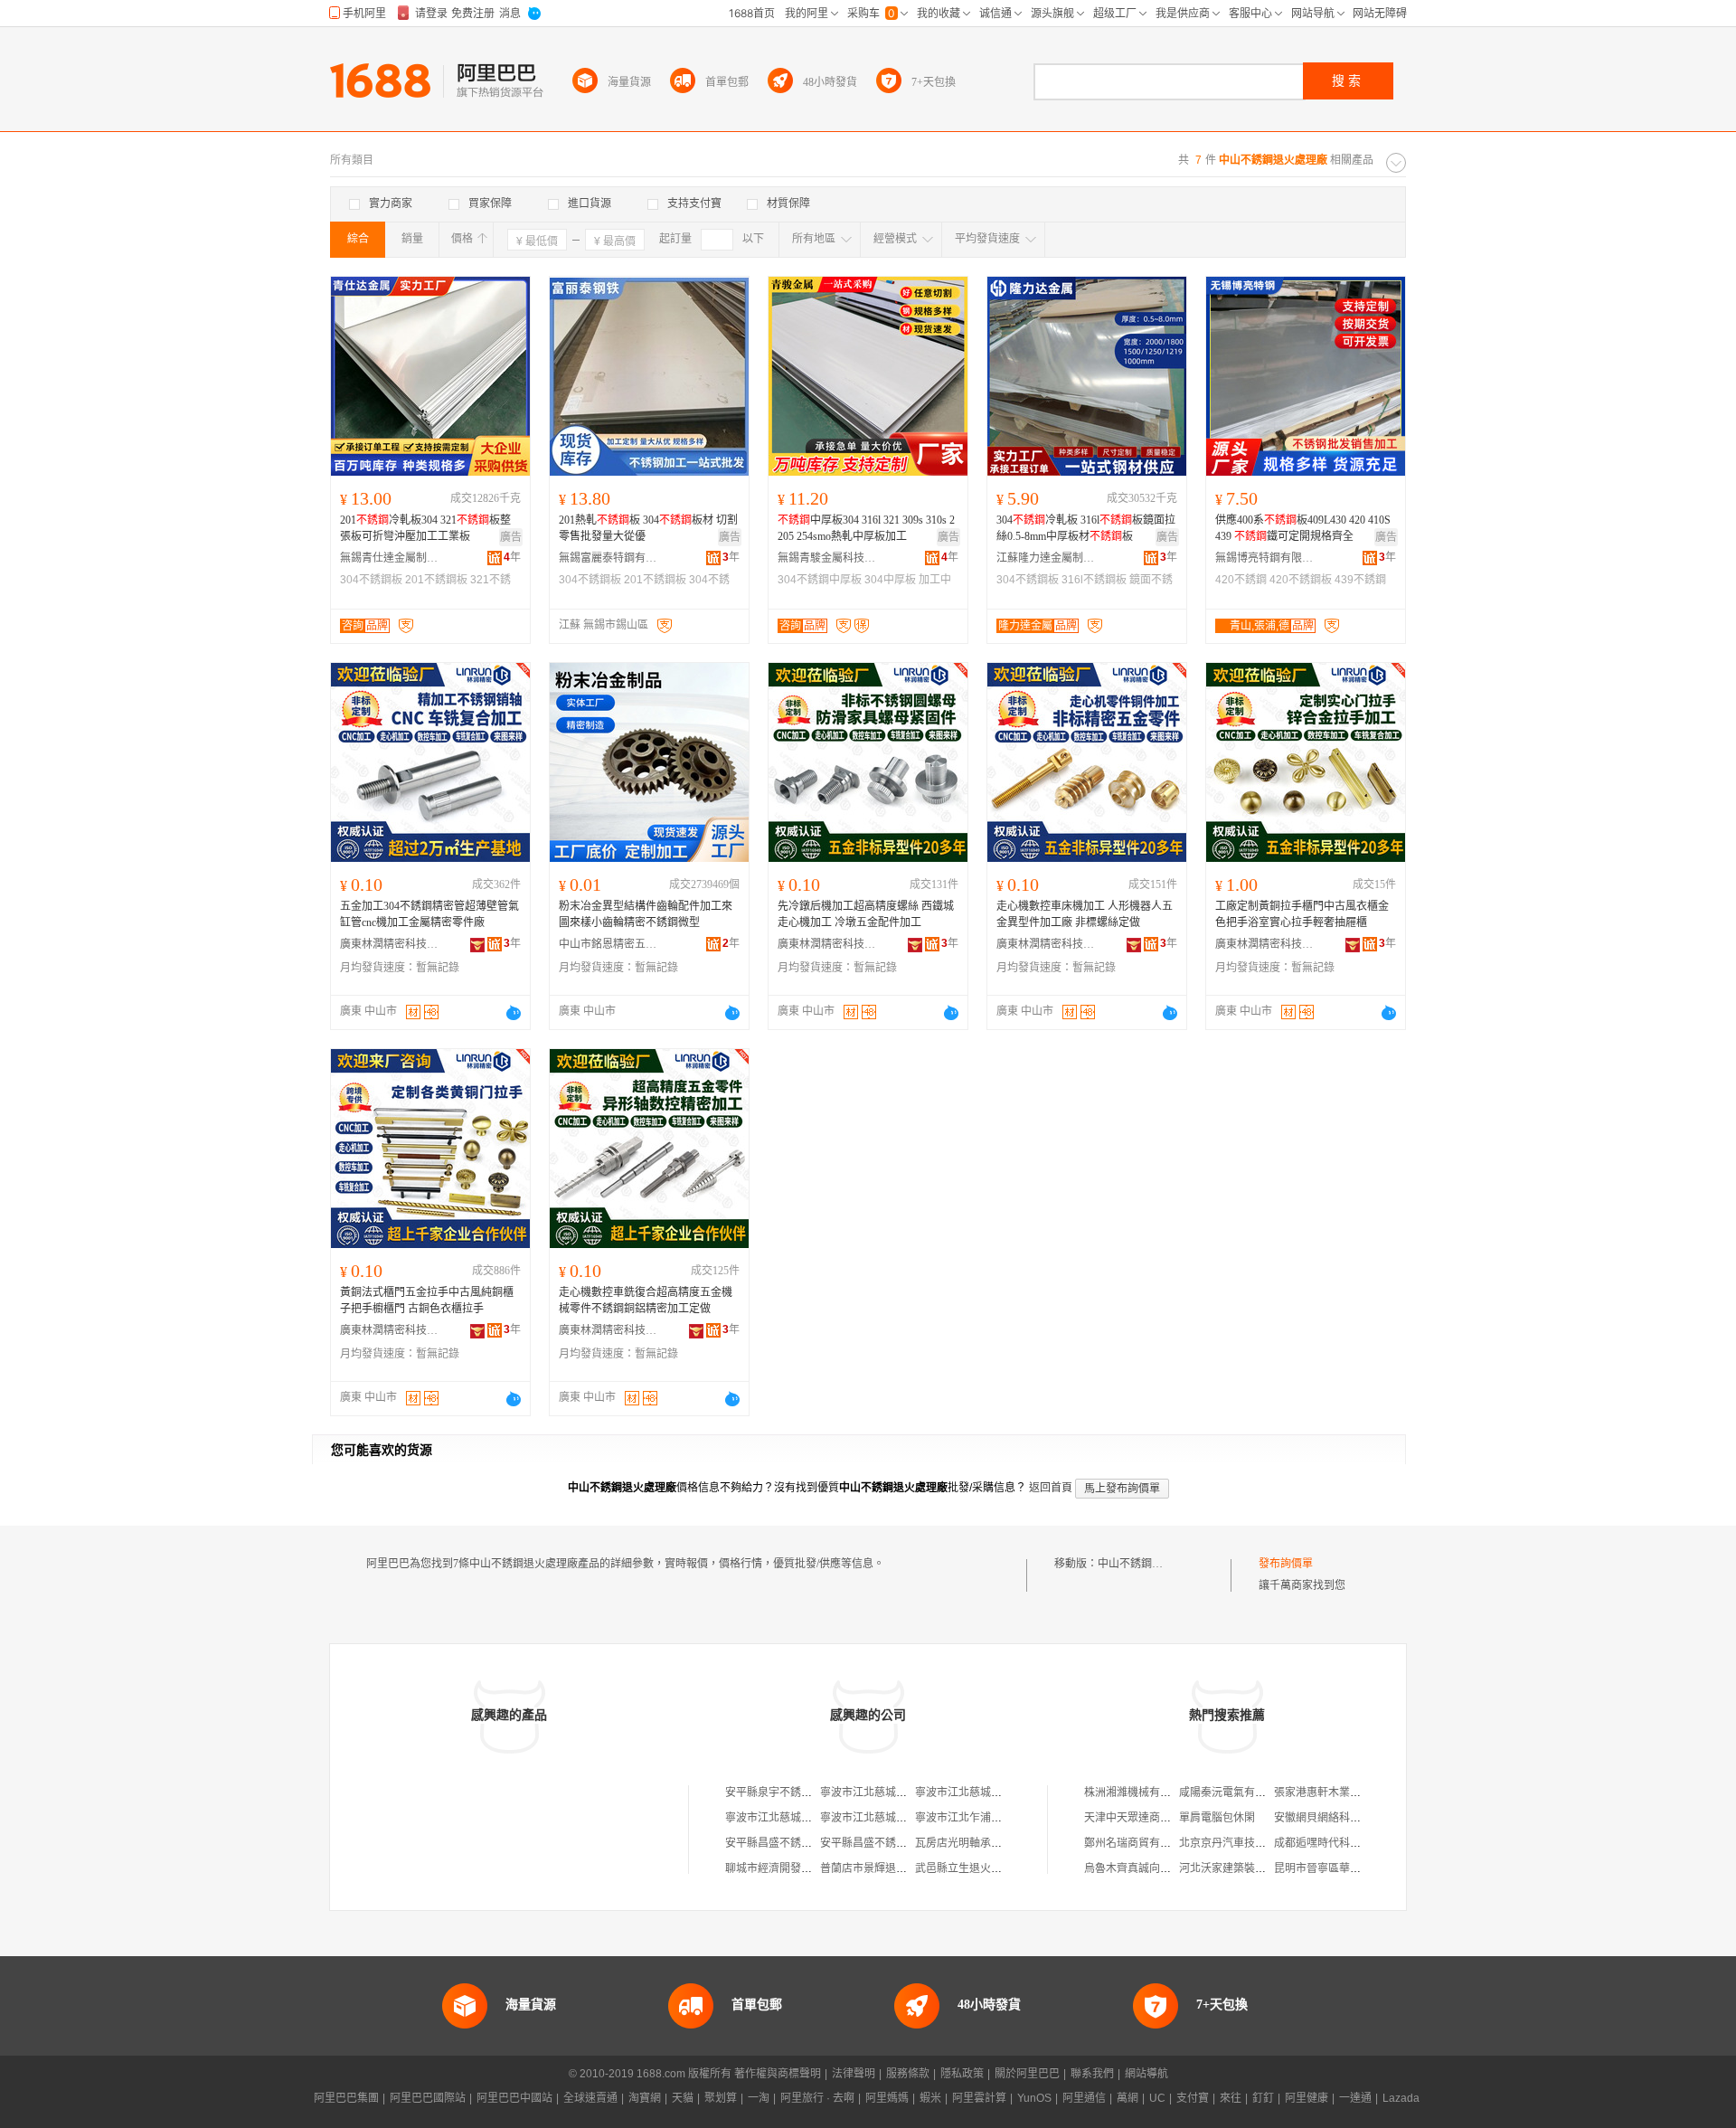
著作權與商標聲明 (778, 2074)
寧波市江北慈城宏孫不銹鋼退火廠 (901, 1818)
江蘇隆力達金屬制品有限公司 (1046, 558)
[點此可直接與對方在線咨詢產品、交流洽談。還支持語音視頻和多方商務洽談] (514, 1013)
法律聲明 (854, 2074)
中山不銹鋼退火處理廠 (1152, 1564)
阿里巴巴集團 (346, 2098)
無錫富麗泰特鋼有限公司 (609, 558)
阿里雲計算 (979, 2098)
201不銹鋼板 (436, 580)
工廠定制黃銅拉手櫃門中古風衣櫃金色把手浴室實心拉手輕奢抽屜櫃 (1302, 914)
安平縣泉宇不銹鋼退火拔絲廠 (796, 1792)
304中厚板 (890, 580)
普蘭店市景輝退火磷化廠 (880, 1868)
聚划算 (721, 2098)
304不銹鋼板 (371, 580)
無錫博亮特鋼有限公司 (1265, 558)
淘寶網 (645, 2098)
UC (1157, 2098)
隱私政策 (962, 2074)
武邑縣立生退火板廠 (964, 1868)
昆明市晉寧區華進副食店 (1334, 1868)
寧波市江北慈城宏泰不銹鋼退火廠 (807, 1818)
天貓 (683, 2098)
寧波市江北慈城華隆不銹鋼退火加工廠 (912, 1792)
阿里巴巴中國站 (514, 2098)
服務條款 (908, 2074)
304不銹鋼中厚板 (820, 580)
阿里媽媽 (887, 2098)
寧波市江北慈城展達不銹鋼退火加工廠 (1007, 1792)
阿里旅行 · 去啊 (817, 2098)
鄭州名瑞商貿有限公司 (1138, 1843)
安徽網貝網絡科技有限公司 (1339, 1818)
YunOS (1034, 2098)
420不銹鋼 (1241, 580)
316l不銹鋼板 (1094, 580)
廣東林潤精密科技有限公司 (390, 944)
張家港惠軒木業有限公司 (1334, 1792)
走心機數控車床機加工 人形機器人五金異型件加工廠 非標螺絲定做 (1085, 914)
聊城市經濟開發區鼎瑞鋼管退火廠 (807, 1868)
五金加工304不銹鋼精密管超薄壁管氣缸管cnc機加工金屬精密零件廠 (429, 914)
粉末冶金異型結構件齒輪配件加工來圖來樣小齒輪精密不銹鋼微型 (646, 914)
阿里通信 (1084, 2098)
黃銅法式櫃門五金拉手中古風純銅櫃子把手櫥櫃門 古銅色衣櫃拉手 (427, 1300)
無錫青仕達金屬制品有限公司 (390, 558)
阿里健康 (1307, 2098)
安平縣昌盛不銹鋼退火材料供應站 (807, 1843)
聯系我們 (1092, 2074)
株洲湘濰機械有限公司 (1138, 1792)
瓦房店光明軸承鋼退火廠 (975, 1843)
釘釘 (1263, 2098)
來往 (1231, 2098)
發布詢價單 (1286, 1564)
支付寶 (1193, 2098)
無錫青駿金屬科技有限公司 (827, 558)
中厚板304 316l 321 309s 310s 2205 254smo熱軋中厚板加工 (866, 528)
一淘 (759, 2098)
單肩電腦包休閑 (1217, 1818)
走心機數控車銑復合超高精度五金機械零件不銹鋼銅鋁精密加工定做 (646, 1300)
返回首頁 (1051, 1488)
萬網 (1127, 2098)
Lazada (1401, 2098)
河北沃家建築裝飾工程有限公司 (1255, 1868)
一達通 (1355, 2098)
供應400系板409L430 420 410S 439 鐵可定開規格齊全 (1303, 528)
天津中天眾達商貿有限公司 (1149, 1818)
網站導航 (1146, 2074)
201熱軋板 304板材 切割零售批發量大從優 (648, 528)
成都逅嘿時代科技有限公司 (1339, 1843)
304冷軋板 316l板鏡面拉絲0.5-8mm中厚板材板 (1086, 528)
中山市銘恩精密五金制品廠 (609, 944)
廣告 (511, 537)
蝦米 (930, 2098)
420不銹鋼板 (1301, 580)
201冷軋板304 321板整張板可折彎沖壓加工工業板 (425, 528)
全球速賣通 (590, 2098)
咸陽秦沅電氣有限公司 (1233, 1792)
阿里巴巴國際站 (428, 2098)
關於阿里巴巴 (1027, 2074)
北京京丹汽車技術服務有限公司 (1255, 1843)
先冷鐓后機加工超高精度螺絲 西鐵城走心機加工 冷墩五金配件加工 (866, 914)
